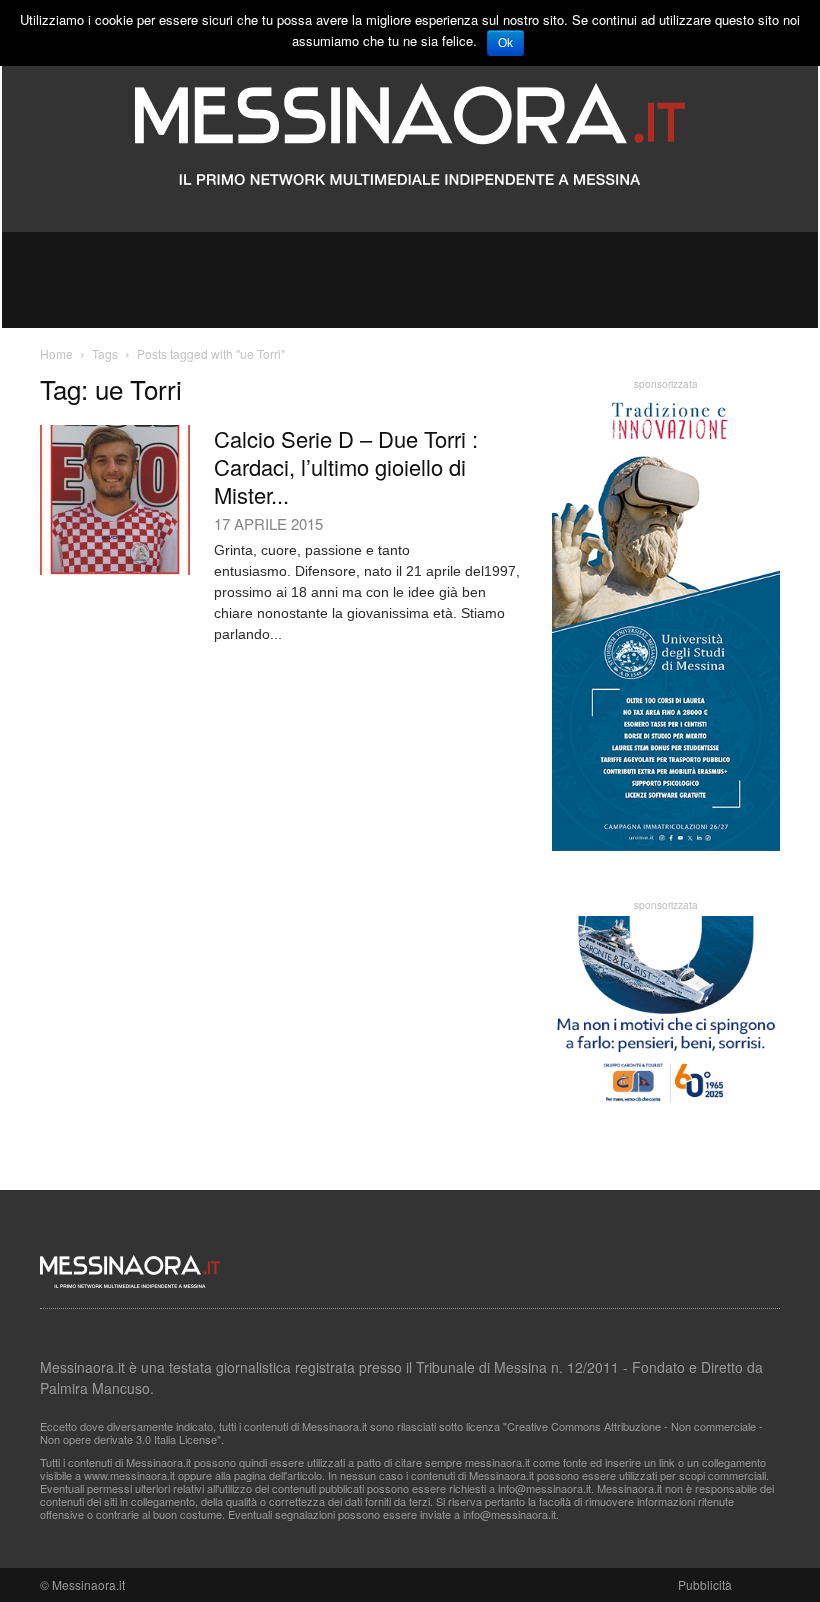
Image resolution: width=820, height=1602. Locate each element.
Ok (505, 43)
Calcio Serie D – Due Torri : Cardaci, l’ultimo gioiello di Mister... (346, 466)
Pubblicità (705, 1584)
